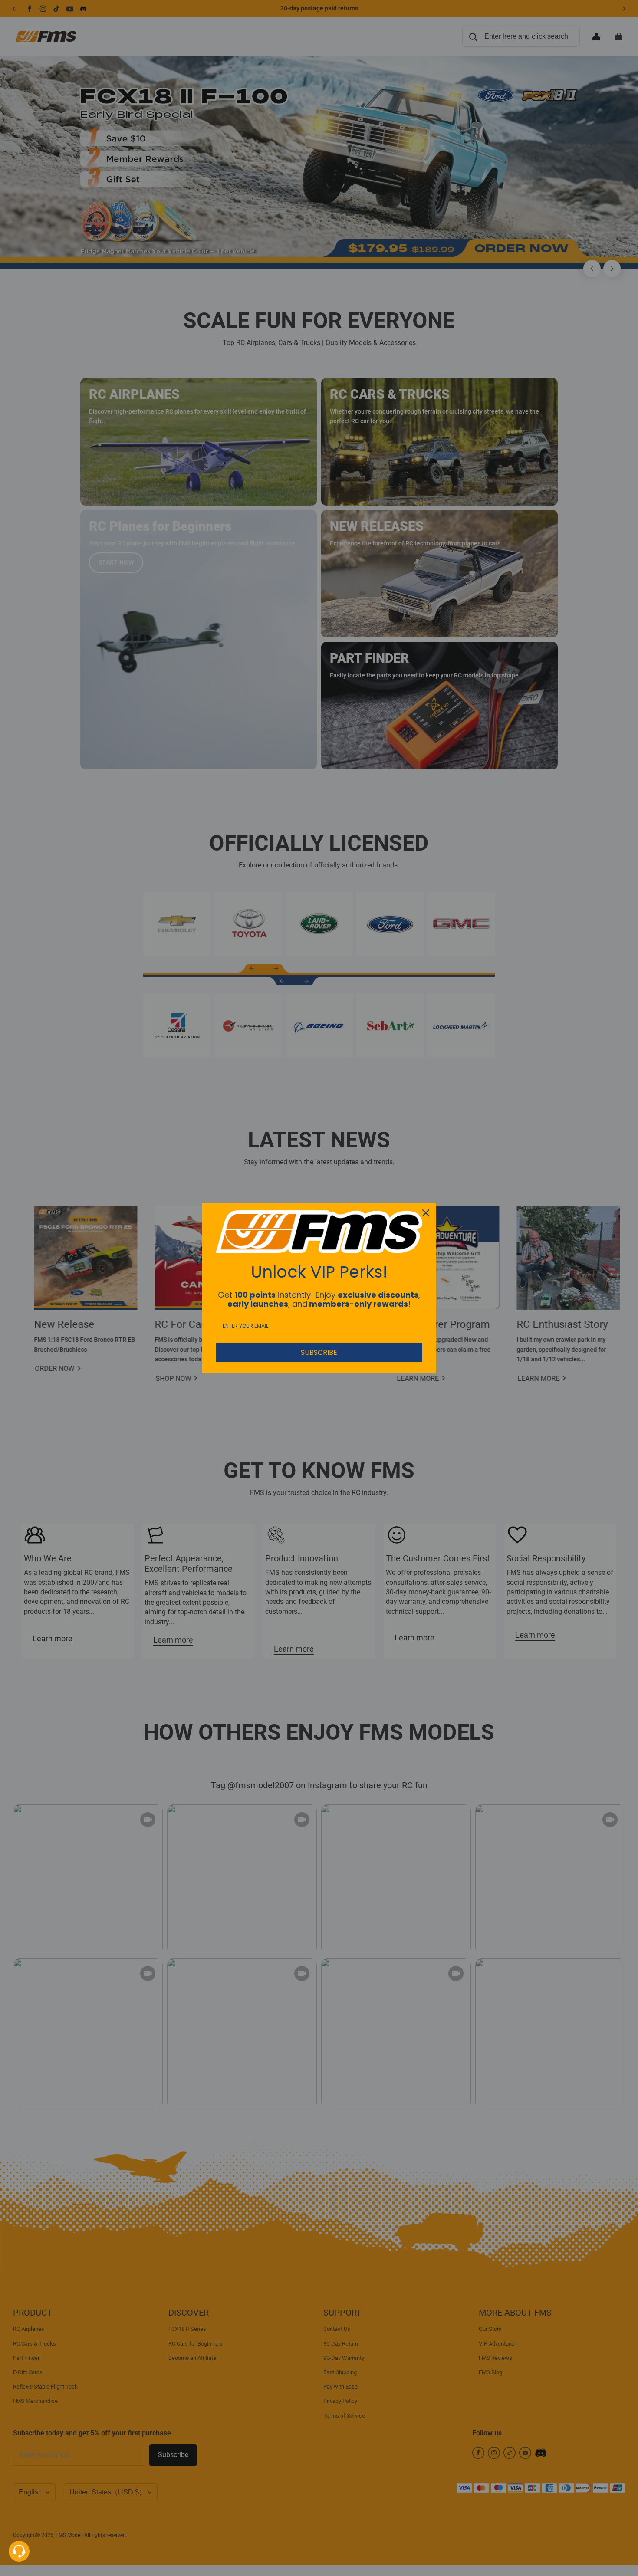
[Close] (426, 1213)
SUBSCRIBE (319, 1352)
